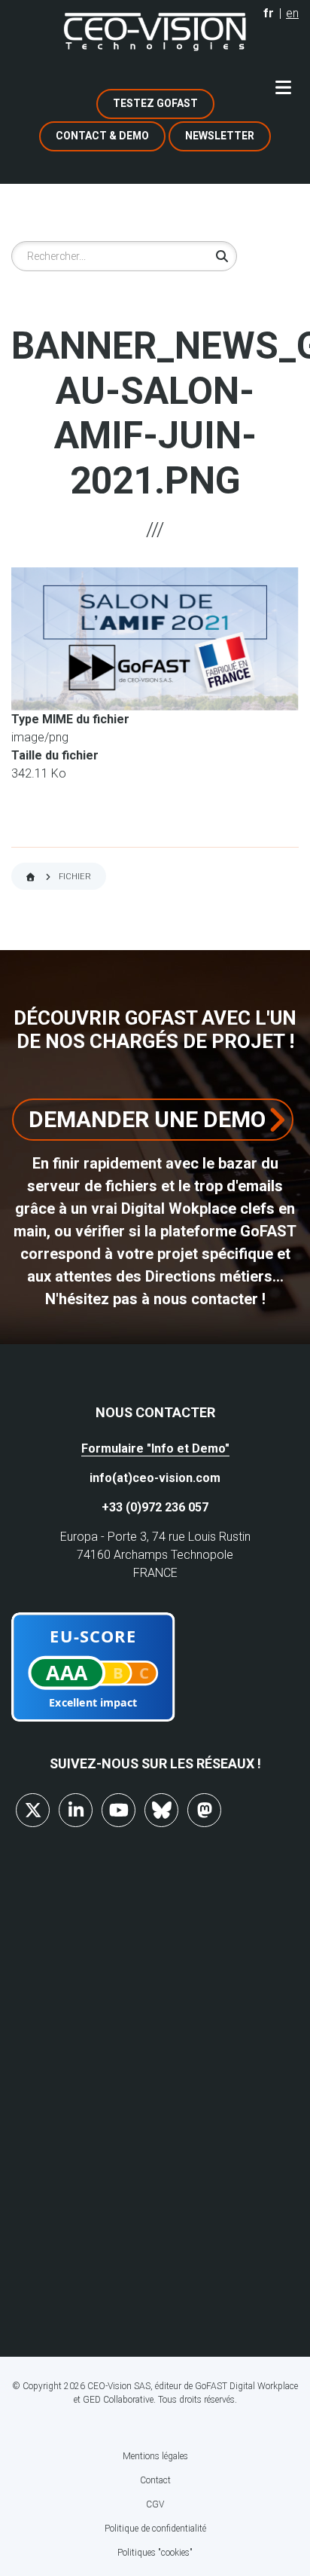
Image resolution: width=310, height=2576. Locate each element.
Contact (155, 2480)
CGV (155, 2504)
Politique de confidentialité (155, 2529)
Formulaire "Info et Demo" (155, 1448)
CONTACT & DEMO (102, 136)
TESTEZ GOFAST (155, 103)
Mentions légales (155, 2456)
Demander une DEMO (147, 1119)
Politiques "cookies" (155, 2553)
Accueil (30, 877)
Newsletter (220, 136)
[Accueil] (155, 32)
